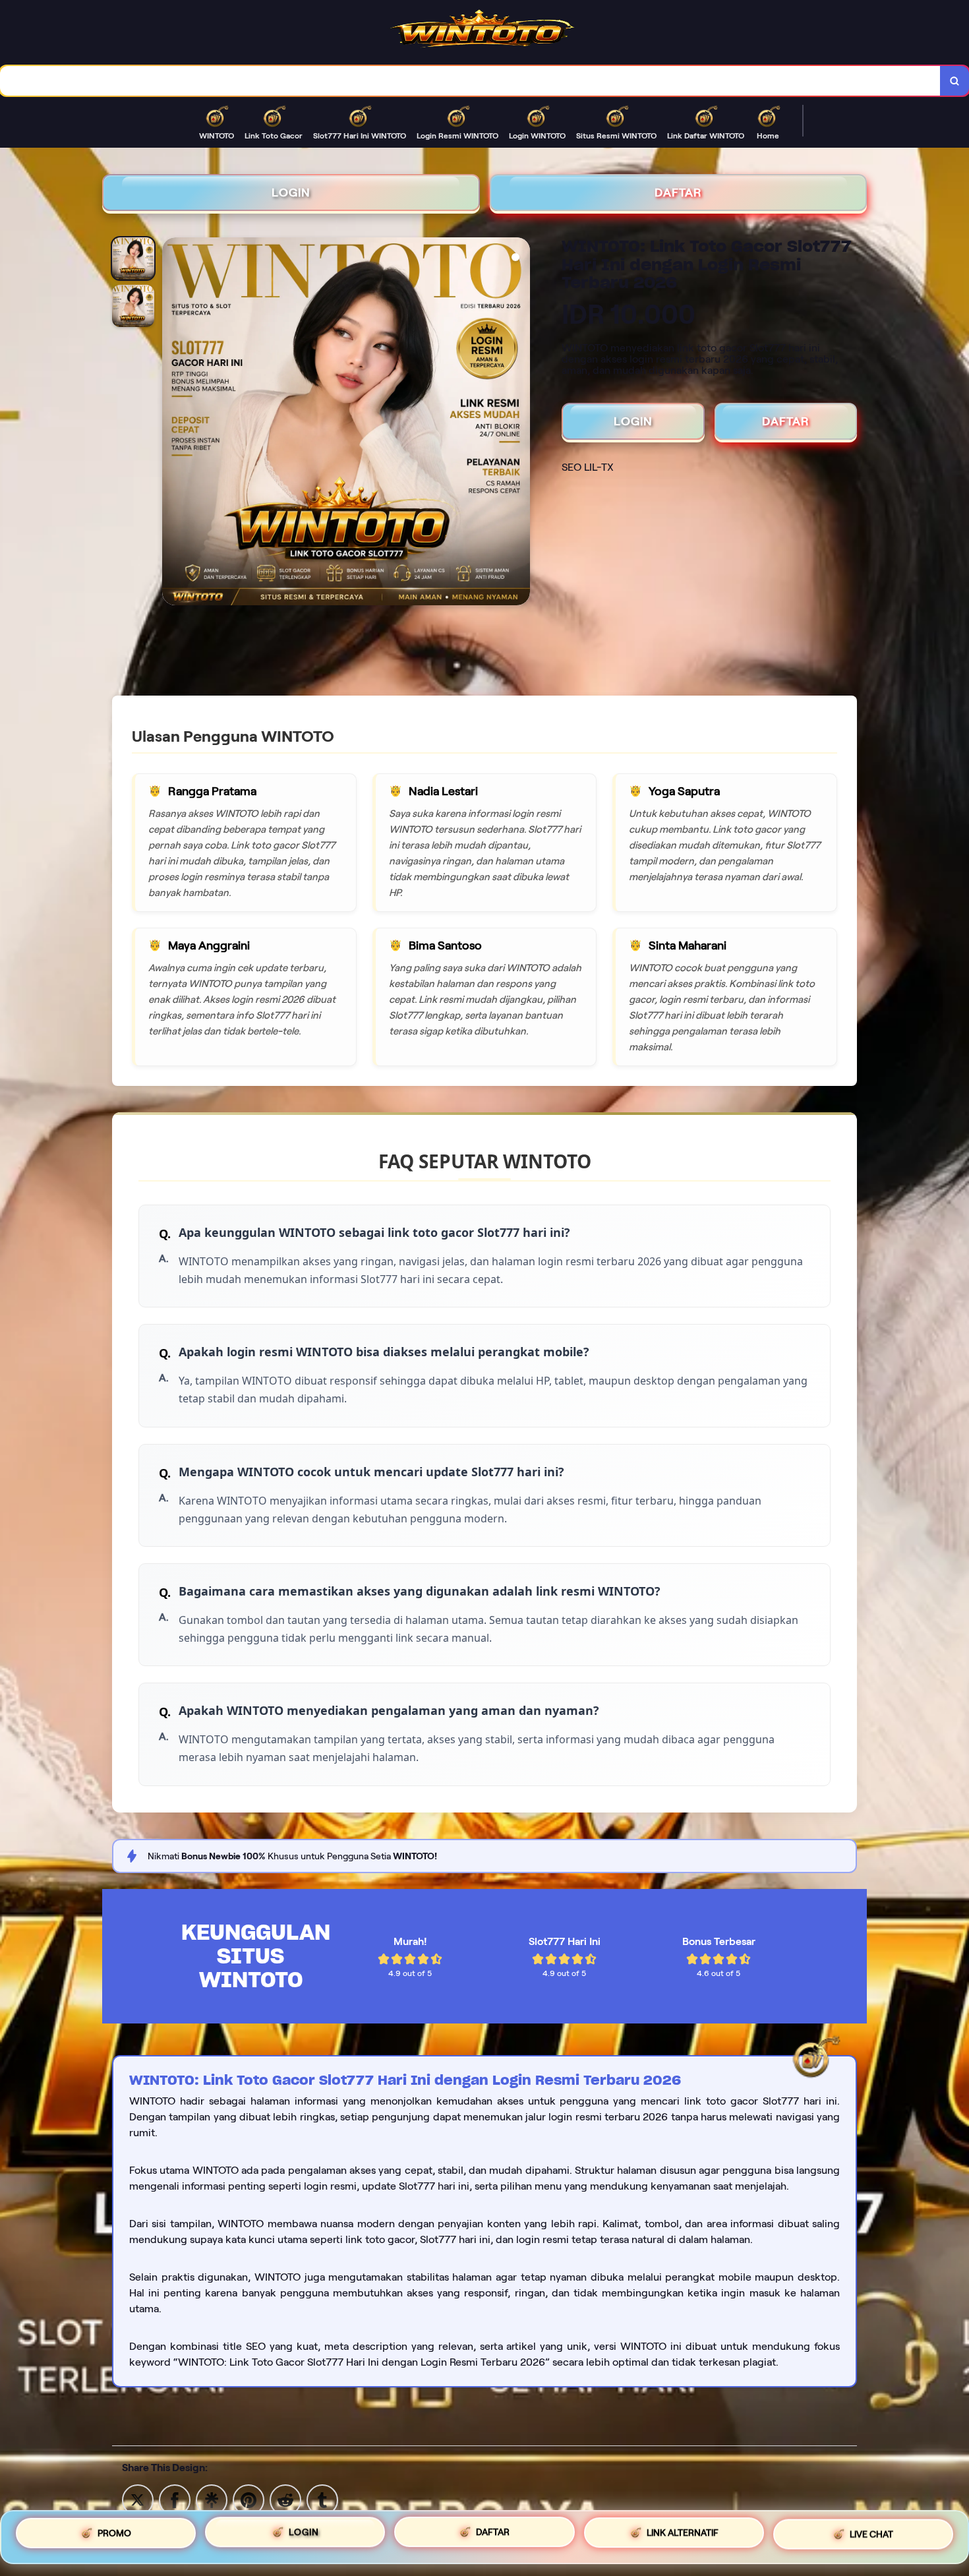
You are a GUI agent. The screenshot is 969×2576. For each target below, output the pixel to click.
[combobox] (470, 81)
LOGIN (291, 193)
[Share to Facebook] (175, 2499)
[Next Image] (519, 423)
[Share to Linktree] (212, 2499)
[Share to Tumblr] (322, 2499)
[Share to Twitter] (138, 2499)
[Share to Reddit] (285, 2499)
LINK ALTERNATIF (683, 2532)
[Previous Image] (173, 423)
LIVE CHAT (871, 2532)
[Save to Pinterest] (249, 2499)
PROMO (114, 2536)
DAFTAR (678, 193)
